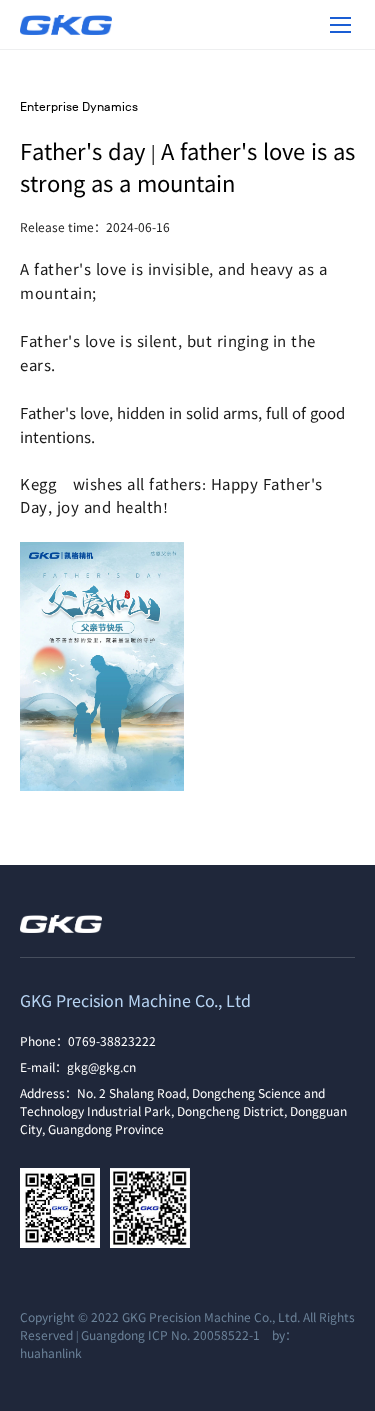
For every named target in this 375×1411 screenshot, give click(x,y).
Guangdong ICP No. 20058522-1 (170, 1334)
